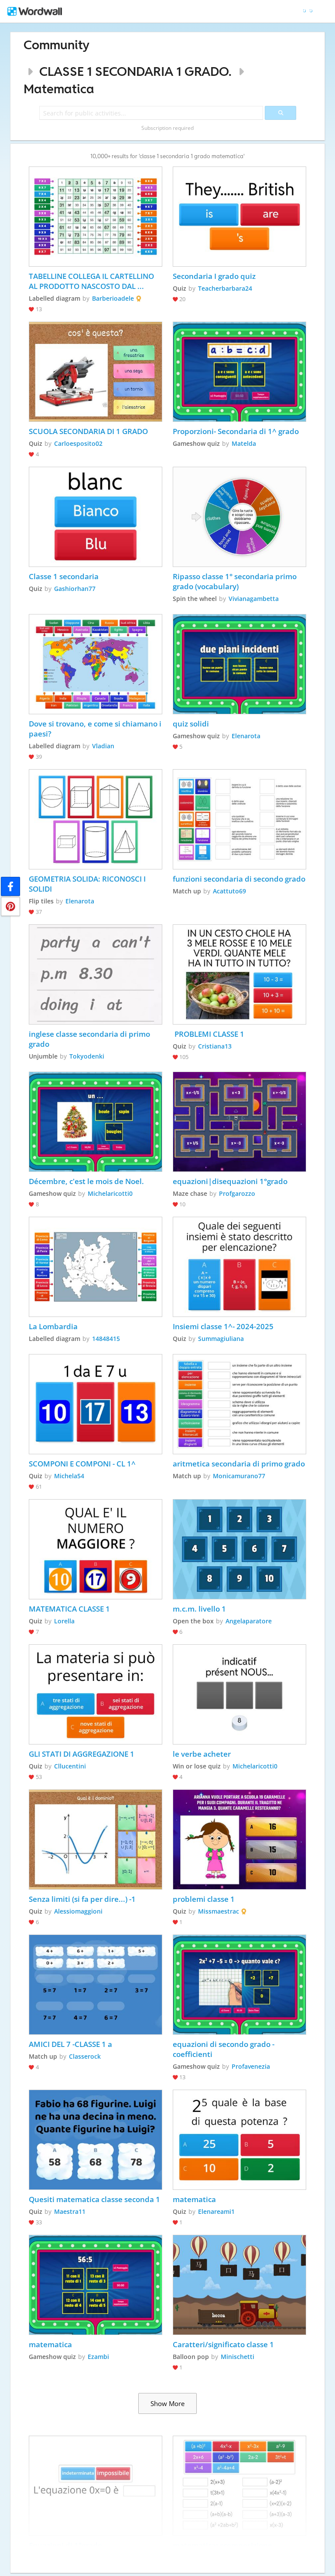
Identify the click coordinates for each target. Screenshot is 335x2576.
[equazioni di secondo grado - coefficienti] (240, 1985)
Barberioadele (113, 298)
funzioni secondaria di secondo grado (239, 879)
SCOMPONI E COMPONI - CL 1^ (82, 1464)
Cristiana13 (215, 1046)
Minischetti (238, 2357)
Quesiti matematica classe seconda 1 (94, 2199)
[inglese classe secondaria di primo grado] (96, 974)
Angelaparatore (249, 1621)
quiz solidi (191, 724)
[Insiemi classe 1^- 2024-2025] (240, 1267)
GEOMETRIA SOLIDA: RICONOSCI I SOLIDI (88, 884)
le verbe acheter (202, 1754)
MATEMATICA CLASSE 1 (69, 1609)
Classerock (85, 2056)
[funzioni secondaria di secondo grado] (240, 819)
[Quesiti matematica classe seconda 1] (96, 2140)
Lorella (64, 1621)
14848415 (106, 1339)
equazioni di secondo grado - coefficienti (224, 2049)
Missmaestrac (219, 1911)
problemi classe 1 (204, 1899)
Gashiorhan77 (75, 589)
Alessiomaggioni (78, 1911)
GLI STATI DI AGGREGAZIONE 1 (82, 1754)
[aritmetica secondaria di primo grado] (240, 1404)
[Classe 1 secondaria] (96, 517)
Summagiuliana (221, 1339)
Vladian (103, 746)
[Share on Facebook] (10, 886)
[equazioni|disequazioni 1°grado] (240, 1122)
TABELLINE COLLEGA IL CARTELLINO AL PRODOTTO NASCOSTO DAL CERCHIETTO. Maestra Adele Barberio (95, 281)
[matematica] (240, 2140)
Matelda (244, 443)
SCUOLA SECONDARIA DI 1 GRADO (89, 431)
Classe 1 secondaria (65, 576)
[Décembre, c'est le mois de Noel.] (96, 1122)
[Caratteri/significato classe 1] (240, 2285)
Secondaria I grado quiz (214, 276)
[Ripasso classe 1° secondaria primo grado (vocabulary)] (240, 517)
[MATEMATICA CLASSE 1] (96, 1549)
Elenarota (246, 736)
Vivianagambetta (254, 599)
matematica (194, 2199)
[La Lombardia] (96, 1267)
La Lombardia (53, 1326)
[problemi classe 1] (240, 1840)
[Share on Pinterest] (10, 906)
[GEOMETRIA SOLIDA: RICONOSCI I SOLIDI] (96, 819)
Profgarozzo (237, 1193)
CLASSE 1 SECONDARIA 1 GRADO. (135, 71)
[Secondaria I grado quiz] (240, 217)
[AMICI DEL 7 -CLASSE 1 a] (96, 1985)
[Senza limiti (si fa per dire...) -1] (96, 1840)
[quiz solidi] (240, 664)
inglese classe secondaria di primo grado (90, 1039)
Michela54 (69, 1476)
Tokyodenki (87, 1056)
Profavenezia (251, 2066)
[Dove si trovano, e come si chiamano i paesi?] (96, 664)
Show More (167, 2403)
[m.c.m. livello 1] (240, 1549)
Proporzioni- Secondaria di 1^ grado (236, 431)
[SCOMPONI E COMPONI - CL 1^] (96, 1404)
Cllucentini (70, 1766)
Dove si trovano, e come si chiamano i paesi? (96, 729)
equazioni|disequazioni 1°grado (230, 1181)
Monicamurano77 (239, 1476)
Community (56, 45)
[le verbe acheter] (240, 1694)
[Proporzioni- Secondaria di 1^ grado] (240, 372)
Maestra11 (70, 2211)
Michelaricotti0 (110, 1193)
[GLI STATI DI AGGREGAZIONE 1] (96, 1694)
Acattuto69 (229, 891)
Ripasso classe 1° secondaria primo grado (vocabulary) (236, 581)
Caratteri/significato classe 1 (223, 2344)
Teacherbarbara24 (225, 288)
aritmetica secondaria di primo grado (239, 1464)
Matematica (59, 89)
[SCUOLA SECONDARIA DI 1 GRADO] (96, 372)
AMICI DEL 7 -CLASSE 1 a (70, 2044)
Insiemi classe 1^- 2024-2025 (223, 1326)
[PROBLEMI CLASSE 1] (240, 974)
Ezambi (98, 2357)
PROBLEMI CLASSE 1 (209, 1034)
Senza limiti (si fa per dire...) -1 (82, 1899)
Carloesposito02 (78, 443)
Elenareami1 (216, 2211)
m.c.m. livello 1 (199, 1609)
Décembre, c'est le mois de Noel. (86, 1181)
